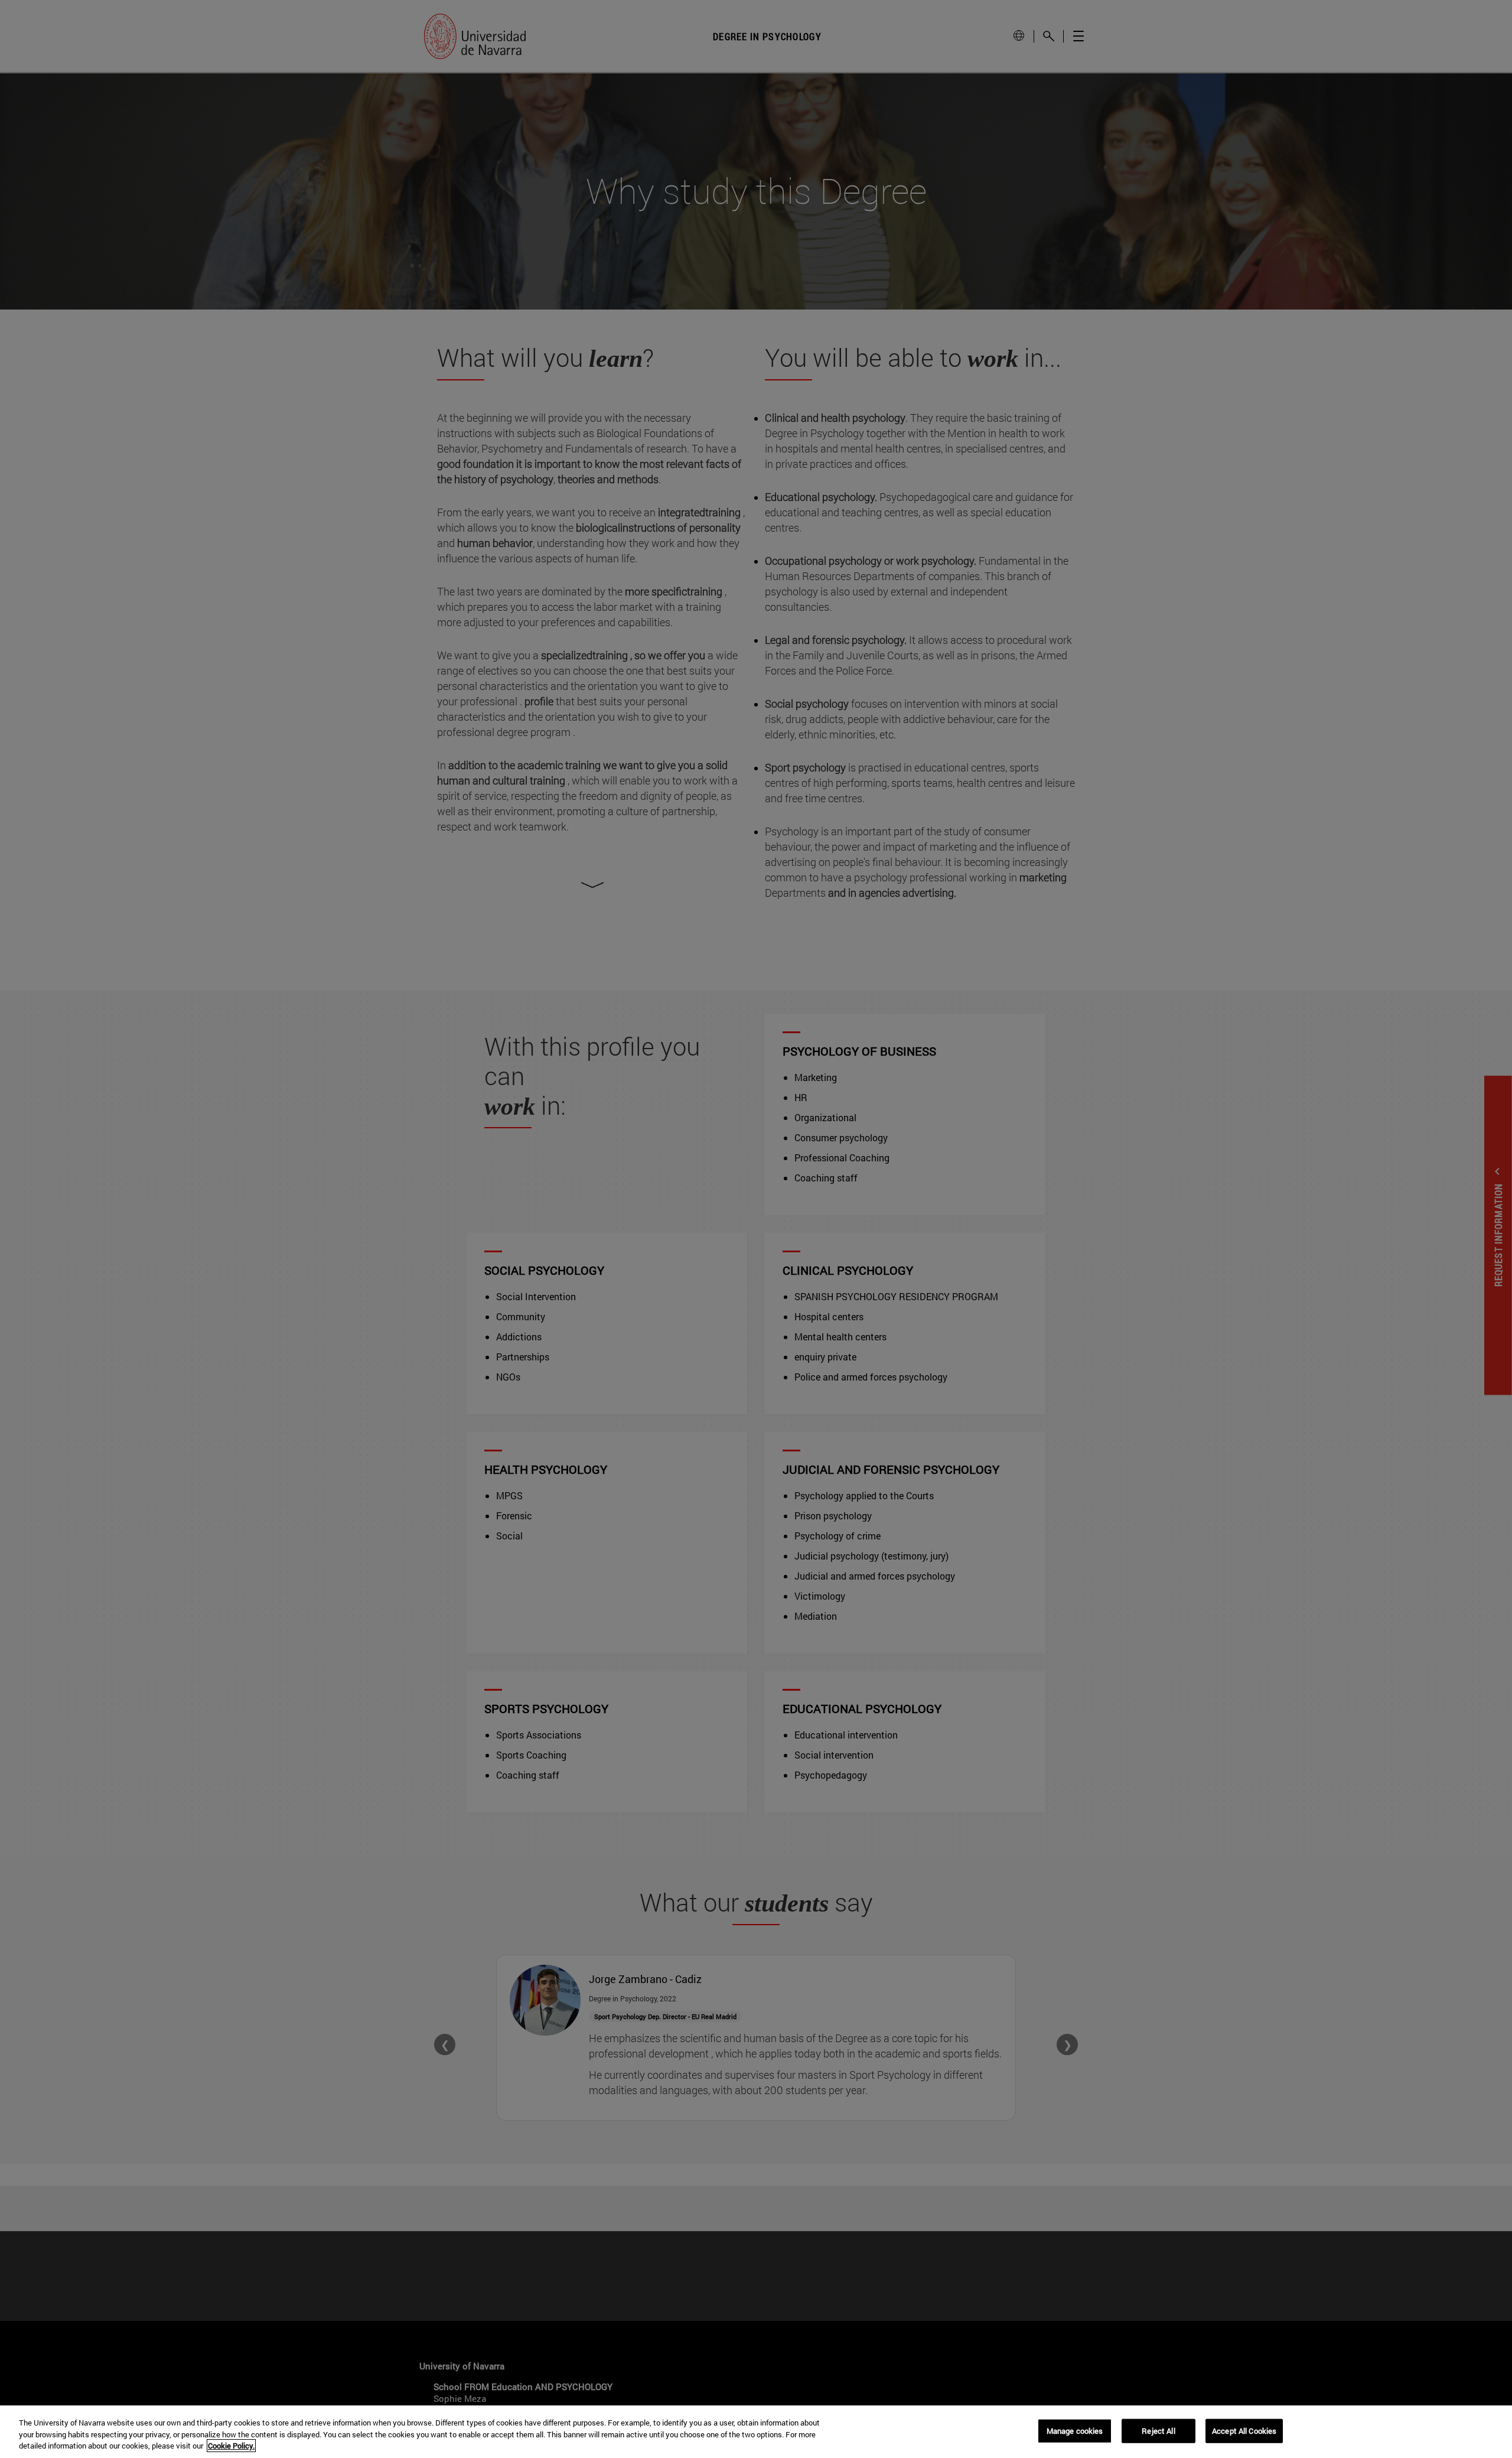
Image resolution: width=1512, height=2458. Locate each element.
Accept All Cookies (1244, 2430)
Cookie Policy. (231, 2446)
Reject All (1158, 2430)
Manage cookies (1075, 2430)
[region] (756, 2432)
